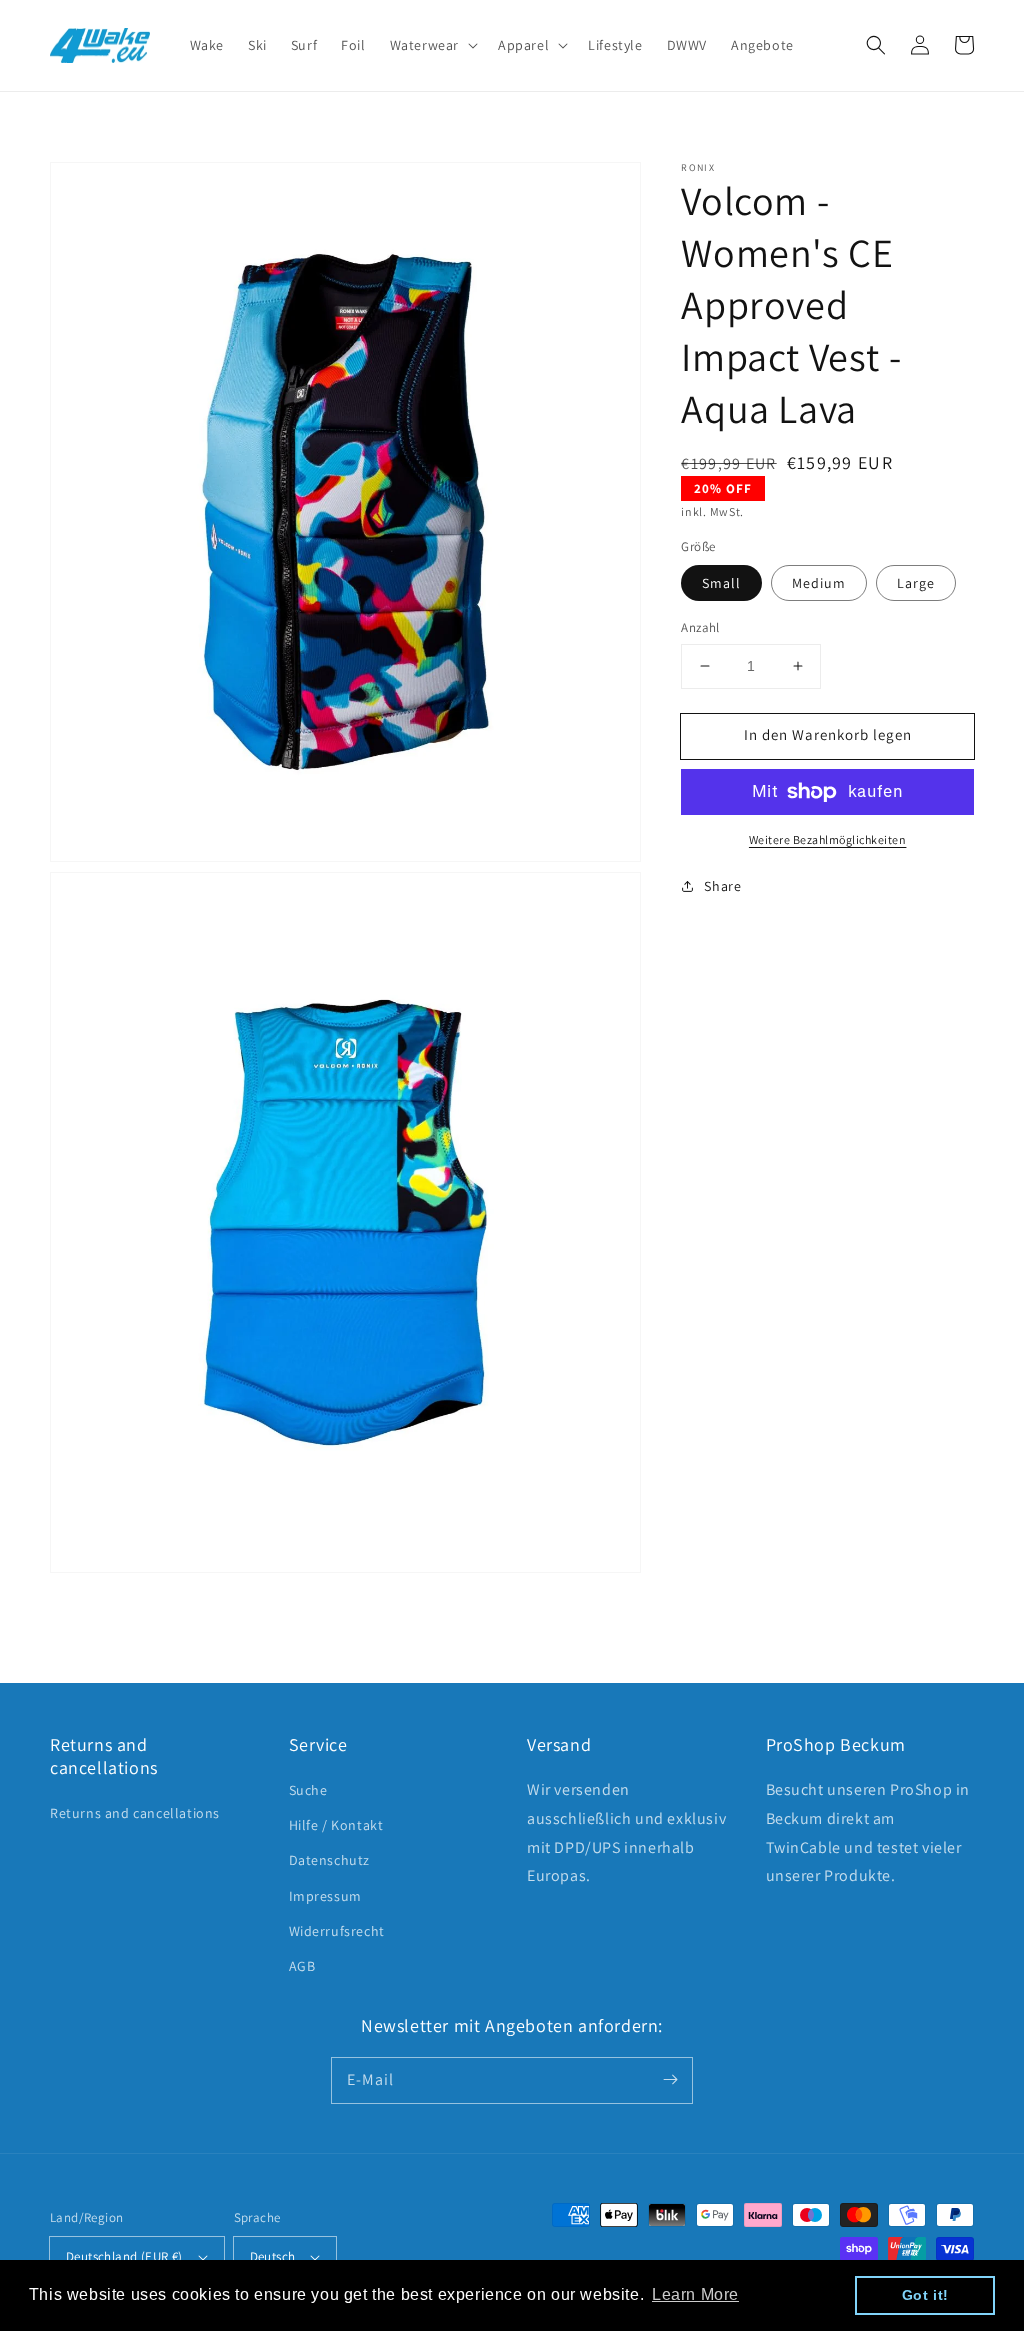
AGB (302, 1966)
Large (916, 583)
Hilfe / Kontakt (336, 1825)
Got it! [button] (925, 2295)
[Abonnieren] (670, 2080)
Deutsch (273, 2256)
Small (721, 583)
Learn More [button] (695, 2294)
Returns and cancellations (135, 1813)
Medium (819, 583)
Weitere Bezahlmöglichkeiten (828, 839)
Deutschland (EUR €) (124, 2256)
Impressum (325, 1896)
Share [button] (722, 886)
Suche (308, 1790)
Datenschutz (330, 1860)
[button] (876, 45)
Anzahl (700, 627)
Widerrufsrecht (337, 1931)
